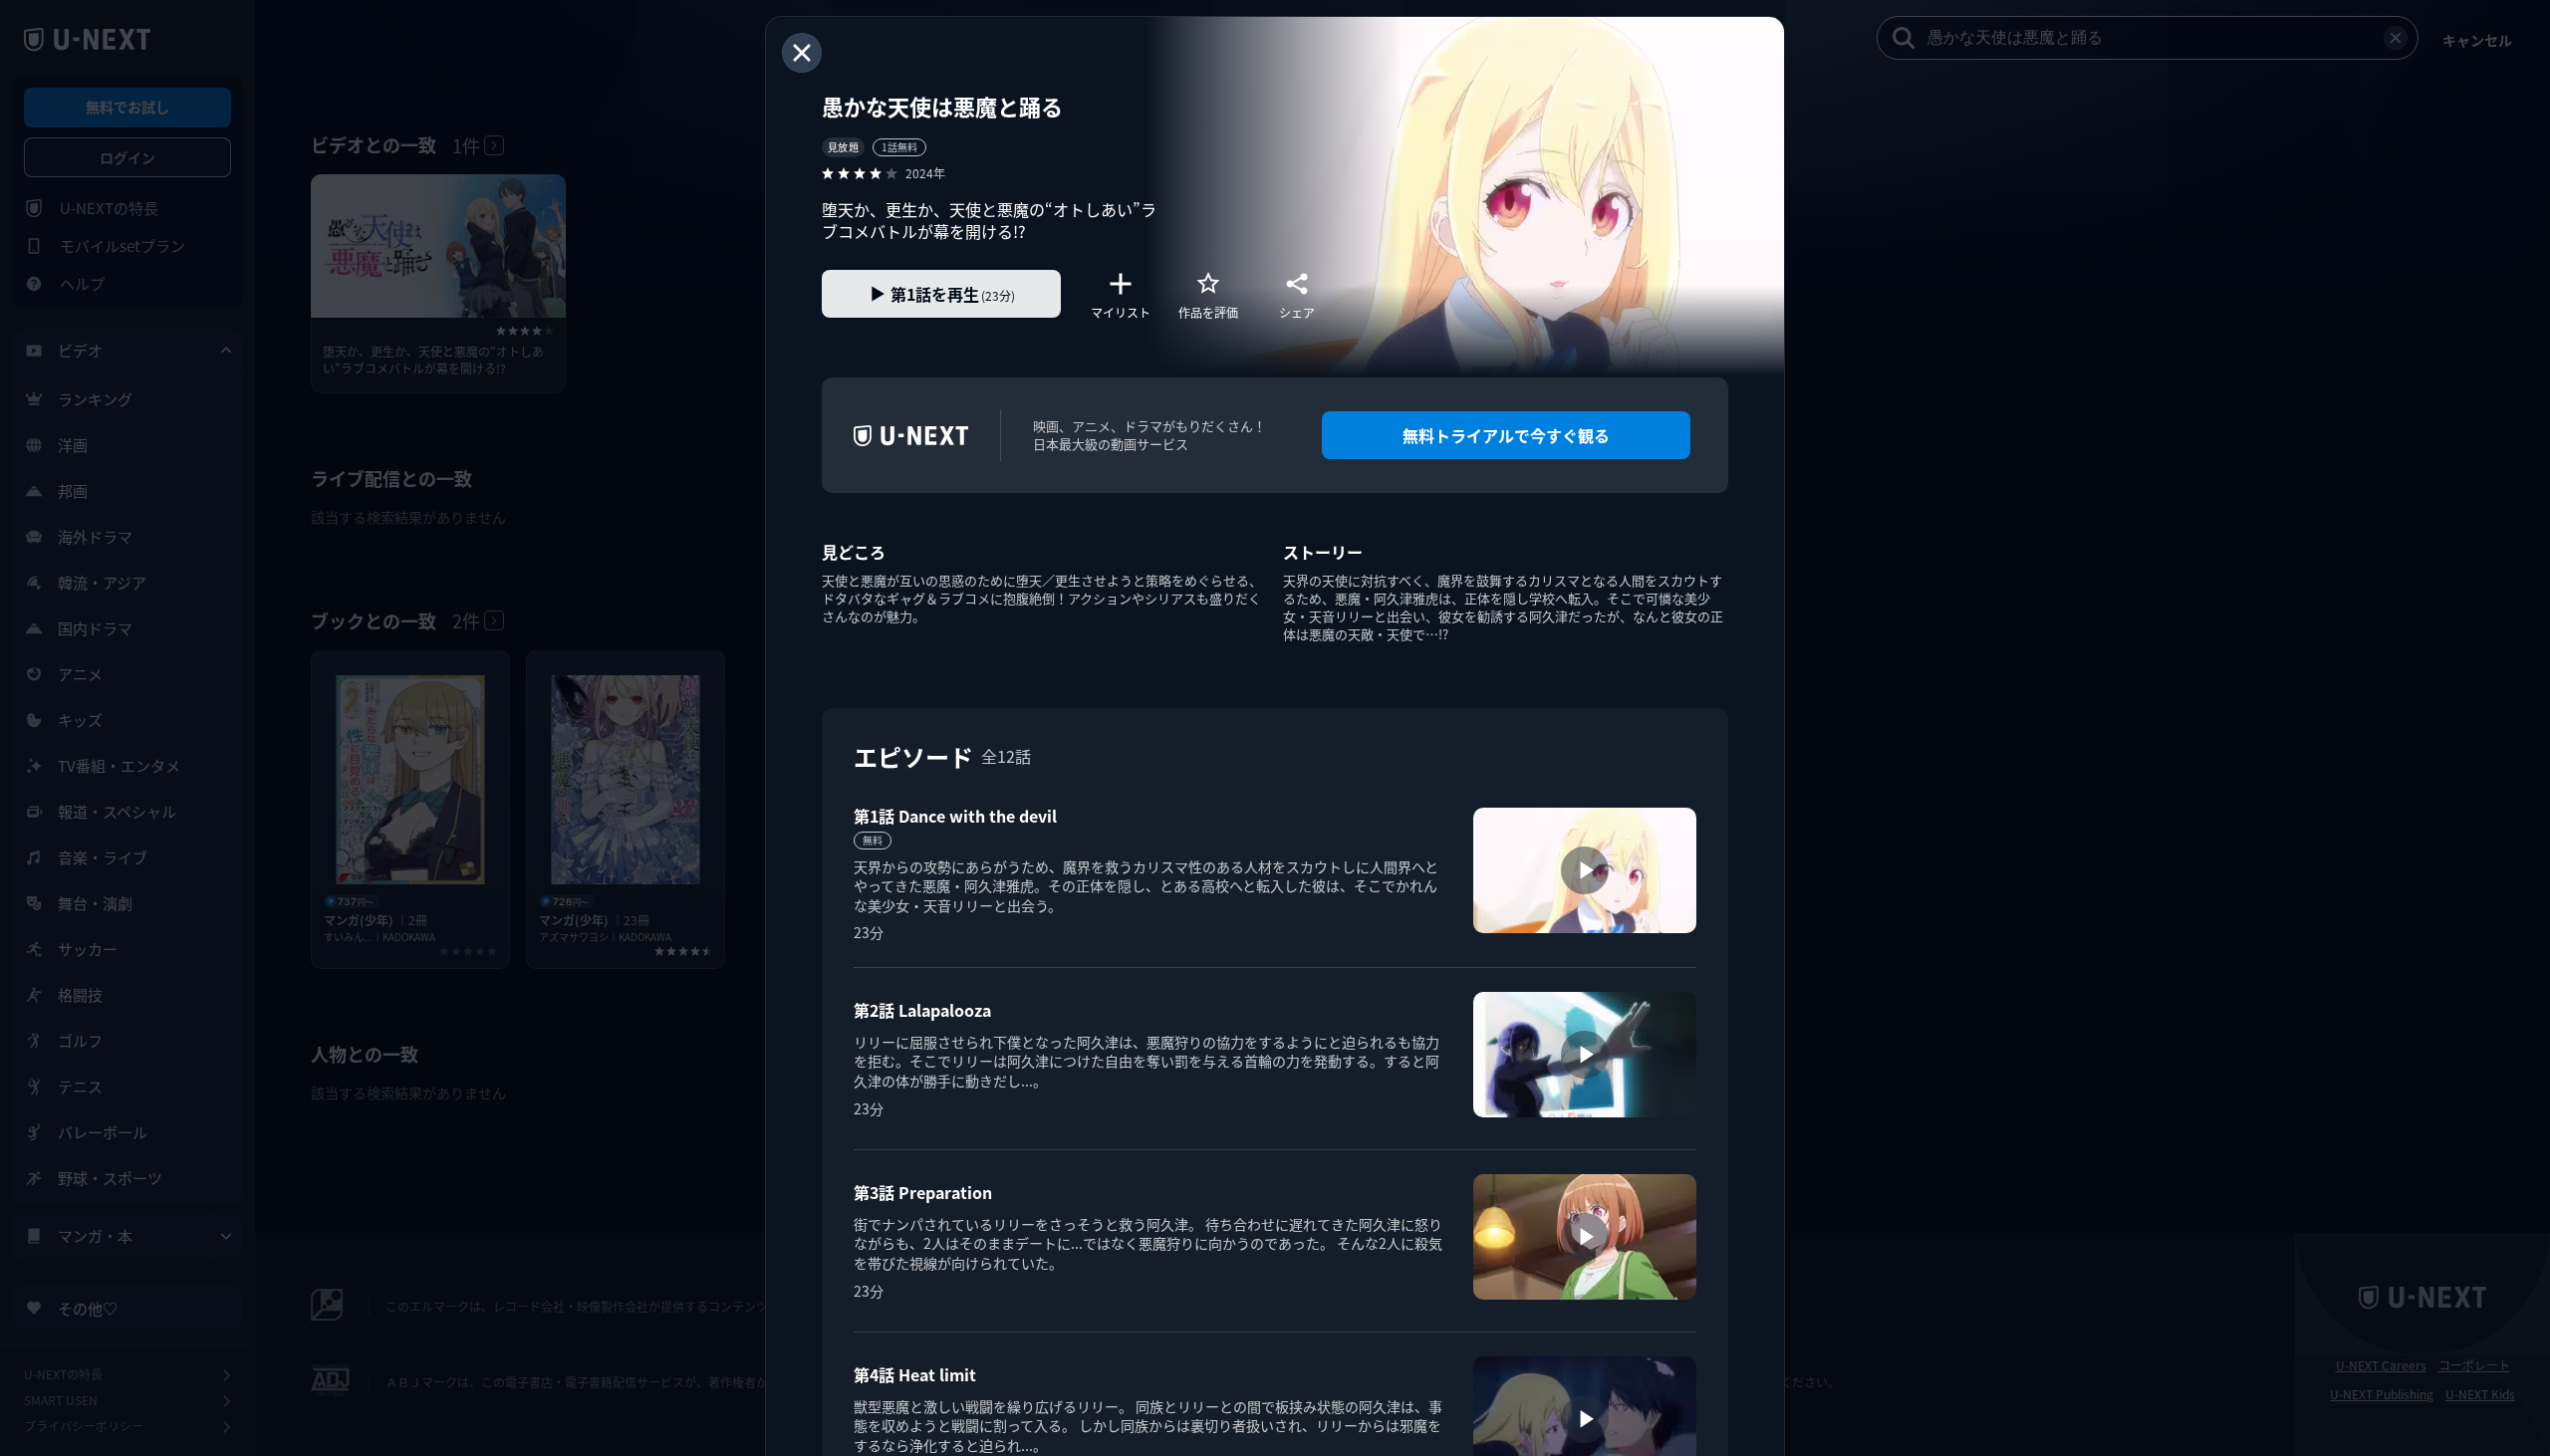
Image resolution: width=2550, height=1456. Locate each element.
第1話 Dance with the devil (955, 816)
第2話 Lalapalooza (922, 1010)
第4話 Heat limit (915, 1374)
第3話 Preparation (923, 1192)
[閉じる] (802, 53)
